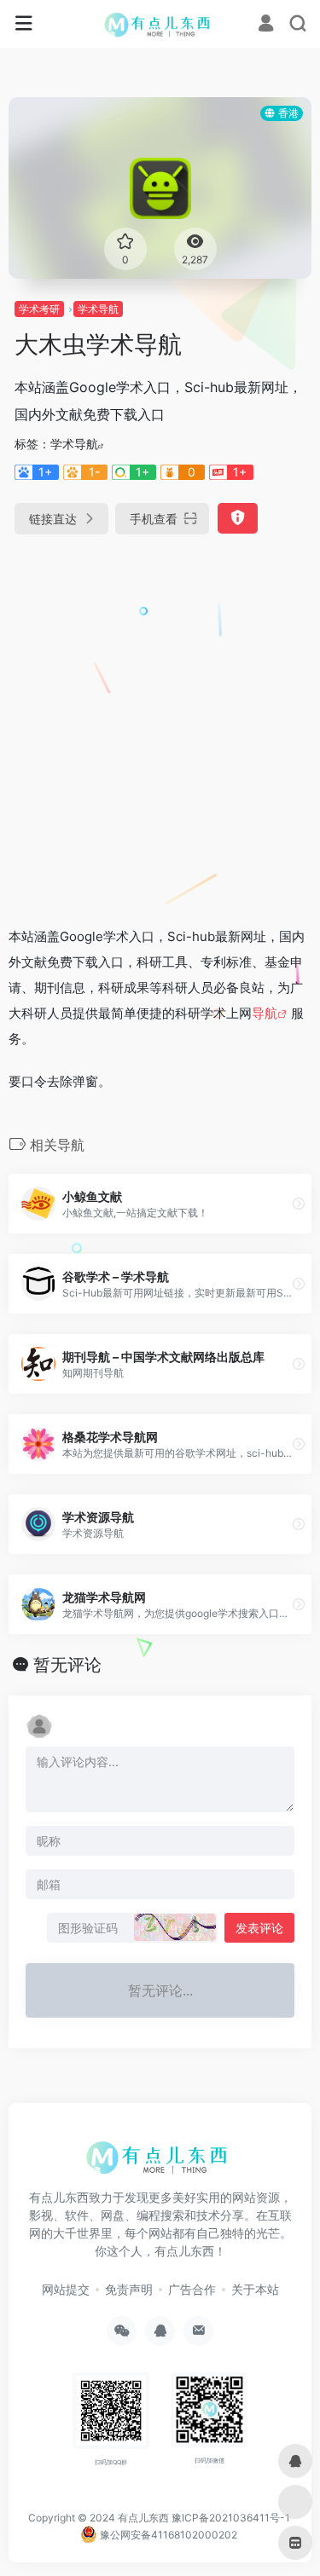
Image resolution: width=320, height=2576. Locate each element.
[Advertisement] (160, 723)
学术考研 (39, 309)
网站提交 (66, 2289)
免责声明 (129, 2289)
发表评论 (259, 1928)
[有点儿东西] (160, 24)
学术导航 (98, 309)
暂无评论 (67, 1665)
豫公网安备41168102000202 (167, 2535)
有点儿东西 (143, 2518)
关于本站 (255, 2289)
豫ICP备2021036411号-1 (231, 2518)
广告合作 (192, 2289)
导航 (265, 1013)
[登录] (266, 25)
